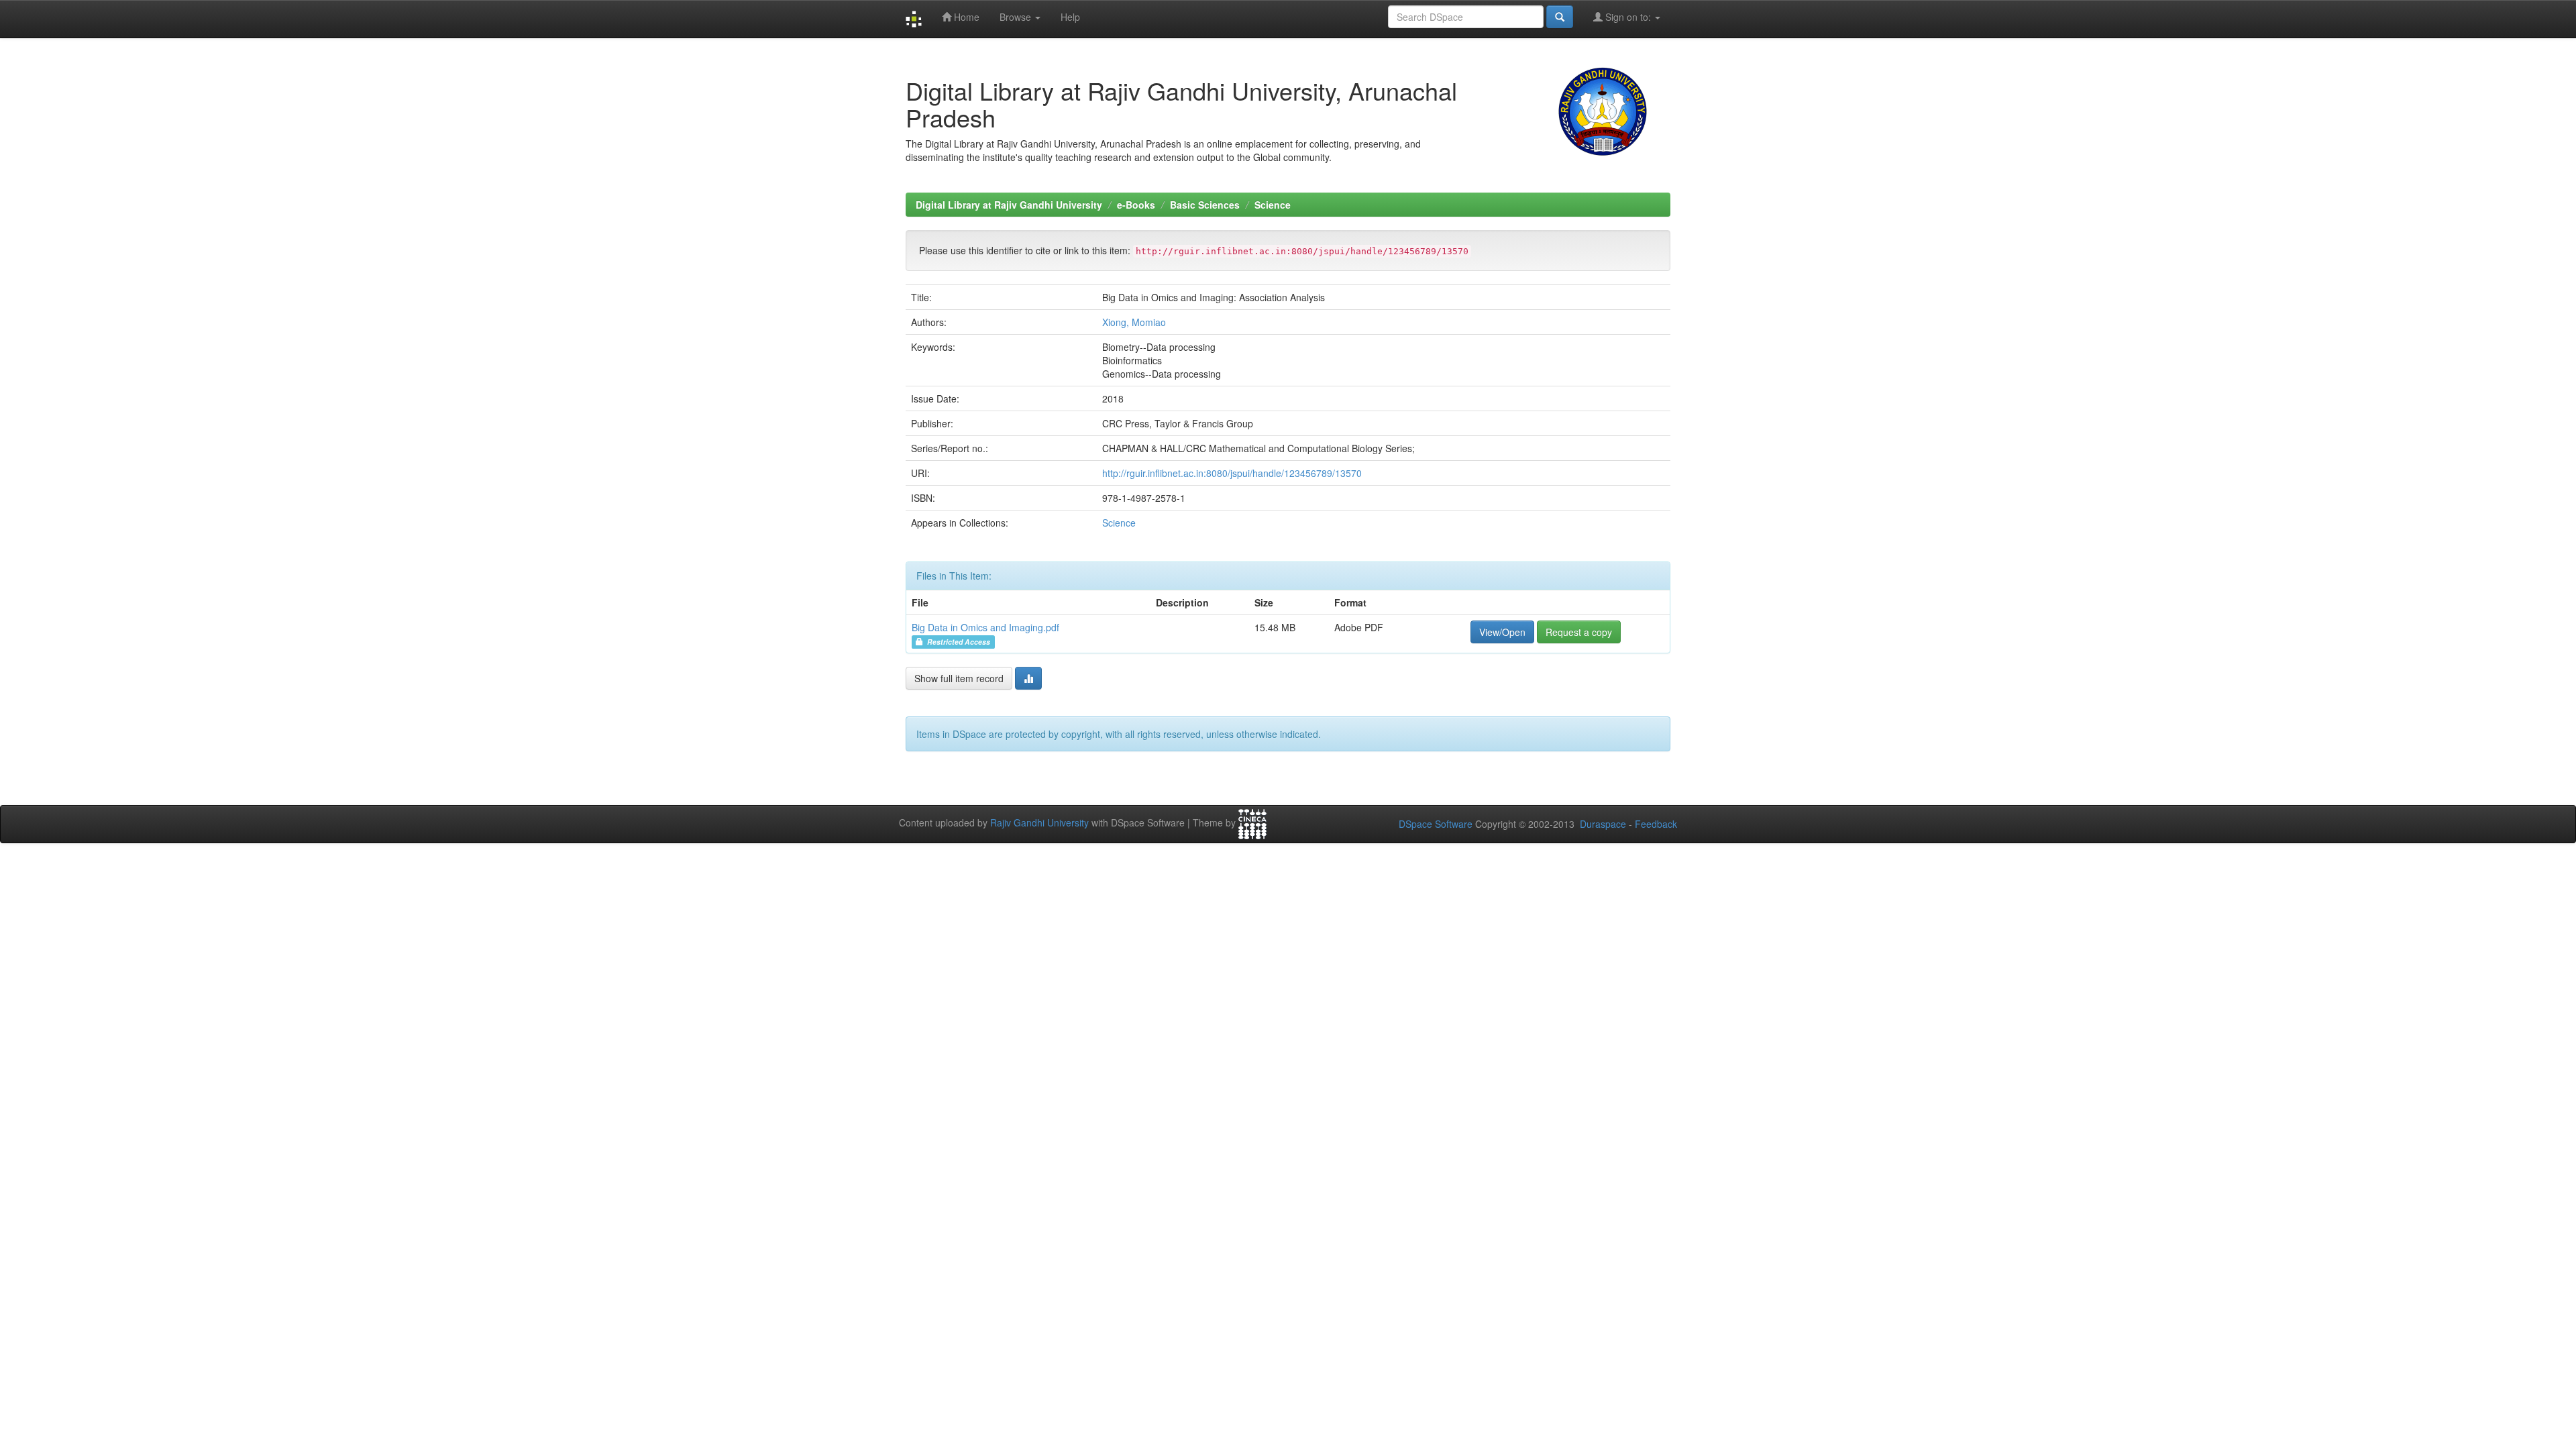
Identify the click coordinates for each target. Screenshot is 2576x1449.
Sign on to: (1628, 17)
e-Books (1136, 205)
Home (965, 17)
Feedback (1656, 824)
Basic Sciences (1205, 205)
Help (1070, 17)
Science (1273, 205)
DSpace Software (1436, 824)
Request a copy (1579, 632)
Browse (1017, 17)
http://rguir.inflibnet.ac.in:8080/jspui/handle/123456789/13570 (1232, 473)
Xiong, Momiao (1134, 322)
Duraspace (1603, 824)
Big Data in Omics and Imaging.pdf (985, 627)
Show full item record (959, 678)
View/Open (1502, 632)
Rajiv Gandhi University (1039, 822)
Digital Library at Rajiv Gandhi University (1009, 205)
